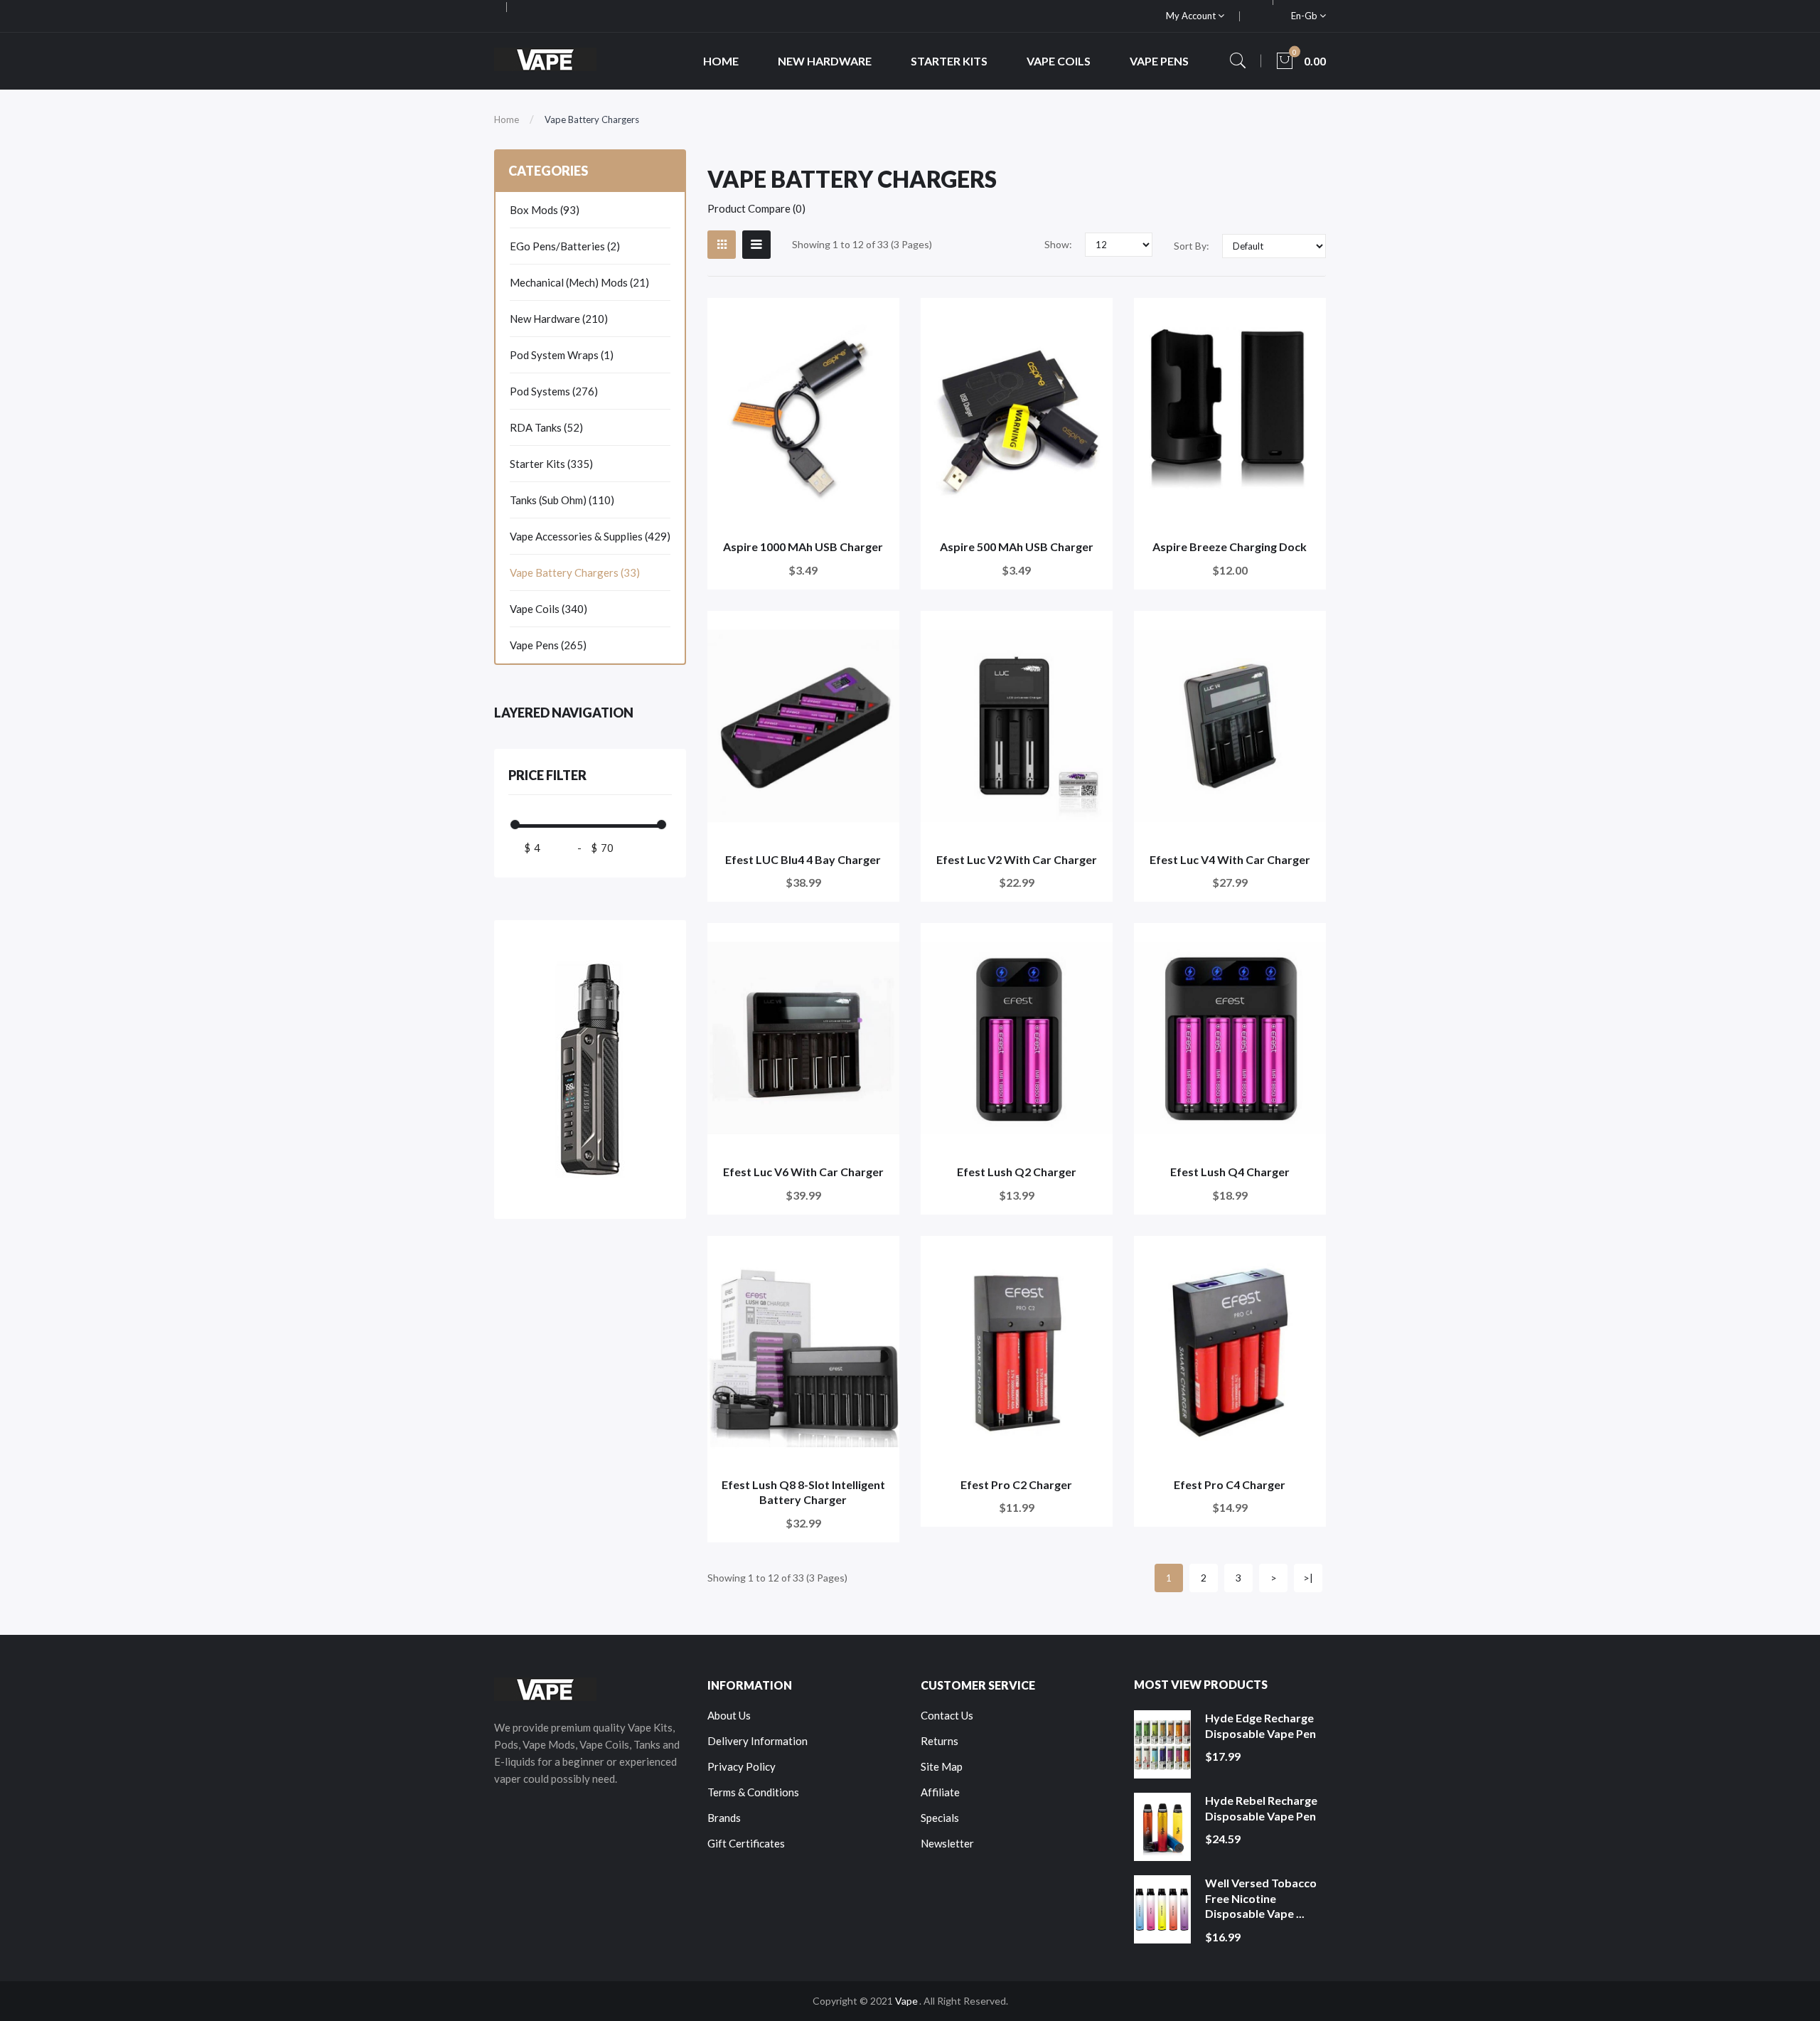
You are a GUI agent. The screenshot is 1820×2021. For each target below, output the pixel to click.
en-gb (1305, 16)
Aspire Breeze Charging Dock (1230, 546)
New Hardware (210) (559, 319)
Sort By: (1192, 246)
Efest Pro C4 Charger (1230, 1484)
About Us (729, 1715)
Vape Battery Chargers (592, 119)
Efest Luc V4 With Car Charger (1230, 859)
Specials (940, 1818)
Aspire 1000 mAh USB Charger (803, 546)
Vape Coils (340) (548, 609)
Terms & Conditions (753, 1792)
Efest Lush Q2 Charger (1017, 1172)
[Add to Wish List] (879, 318)
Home (507, 119)
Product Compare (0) (756, 208)
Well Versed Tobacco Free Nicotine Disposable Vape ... (1261, 1898)
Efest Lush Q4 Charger (1230, 1172)
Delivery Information (758, 1741)
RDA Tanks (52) (546, 427)
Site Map (942, 1766)
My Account (1192, 16)
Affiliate (940, 1792)
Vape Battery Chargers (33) (575, 572)
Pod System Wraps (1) (562, 355)
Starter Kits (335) (551, 464)
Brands (724, 1818)
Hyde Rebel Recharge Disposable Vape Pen (1261, 1808)
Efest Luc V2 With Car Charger (1017, 859)
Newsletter (947, 1843)
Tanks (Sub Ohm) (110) (562, 500)
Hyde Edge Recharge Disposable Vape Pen (1260, 1726)
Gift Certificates (746, 1843)
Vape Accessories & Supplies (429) (590, 536)
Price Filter (547, 775)
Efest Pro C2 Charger (1016, 1484)
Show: (1058, 244)
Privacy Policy (742, 1766)
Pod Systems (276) (554, 391)
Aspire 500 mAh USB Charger (1017, 546)
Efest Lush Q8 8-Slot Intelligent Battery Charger (803, 1492)
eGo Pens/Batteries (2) (565, 246)
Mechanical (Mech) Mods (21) (579, 282)
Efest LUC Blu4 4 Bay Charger (803, 859)
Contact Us (947, 1715)
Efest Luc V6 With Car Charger (803, 1172)
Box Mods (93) (545, 210)
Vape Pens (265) (548, 645)
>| (1308, 1578)
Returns (940, 1741)
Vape (906, 2001)
